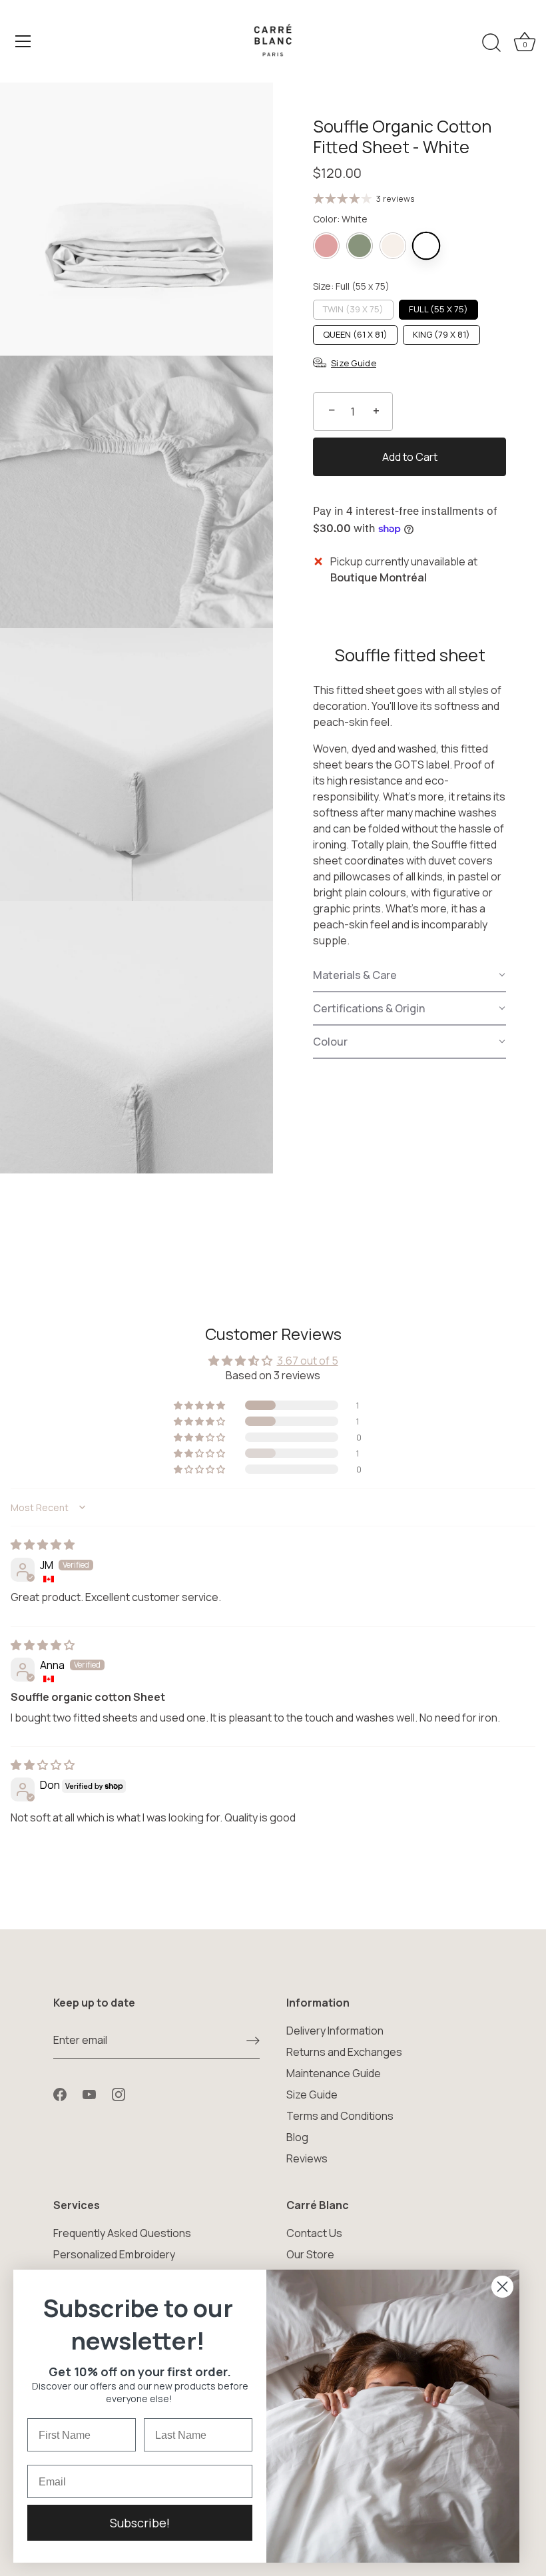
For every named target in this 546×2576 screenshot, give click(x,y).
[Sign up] (253, 2041)
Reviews (307, 2158)
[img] (43, 1544)
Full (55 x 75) (438, 309)
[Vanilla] (393, 246)
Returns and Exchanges (344, 2052)
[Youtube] (89, 2093)
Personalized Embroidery (114, 2254)
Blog (297, 2137)
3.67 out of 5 (308, 1361)
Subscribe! (140, 2523)
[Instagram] (119, 2093)
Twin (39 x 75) (353, 309)
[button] (409, 976)
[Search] (491, 43)
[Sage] (360, 246)
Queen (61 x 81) (355, 334)
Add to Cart (410, 457)
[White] (426, 246)
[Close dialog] (502, 2287)
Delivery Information (335, 2031)
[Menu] (23, 41)
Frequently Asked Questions (122, 2233)
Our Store (310, 2254)
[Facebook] (60, 2093)
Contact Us (314, 2233)
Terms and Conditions (340, 2116)
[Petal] (326, 246)
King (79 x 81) (441, 334)
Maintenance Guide (334, 2073)
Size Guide (312, 2094)
